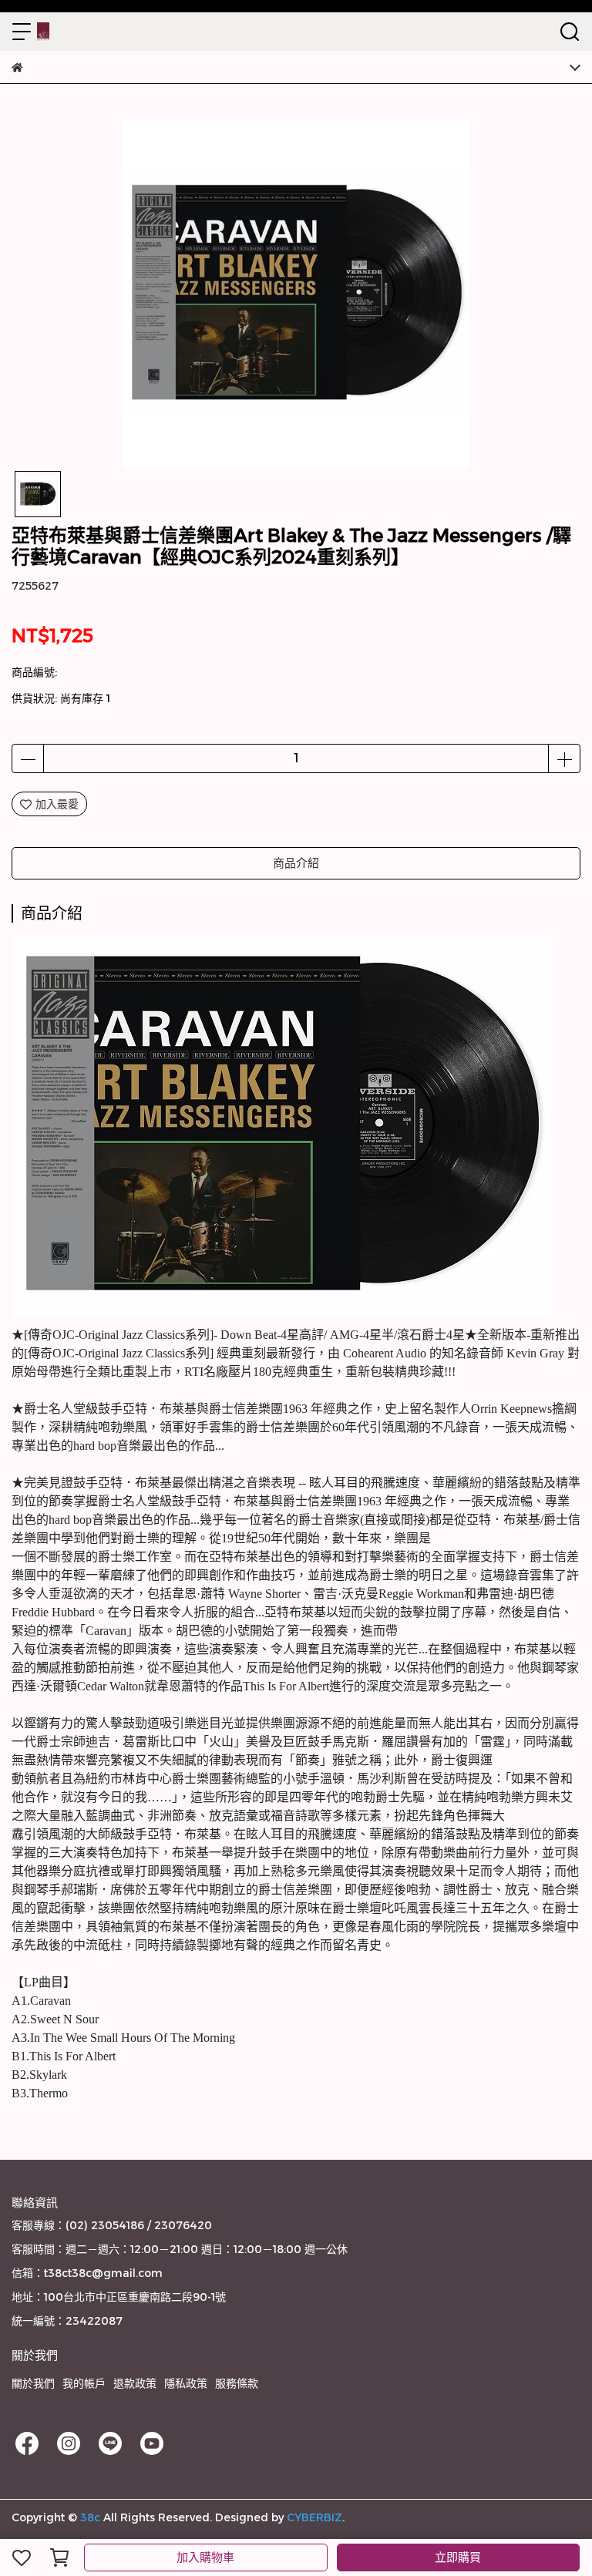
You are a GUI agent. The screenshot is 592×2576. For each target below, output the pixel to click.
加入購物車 (205, 2557)
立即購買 (458, 2557)
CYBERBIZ (314, 2517)
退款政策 (135, 2383)
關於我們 (33, 2383)
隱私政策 (186, 2383)
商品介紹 (296, 863)
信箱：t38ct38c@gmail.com (87, 2273)
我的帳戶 (84, 2383)
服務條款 (237, 2383)
